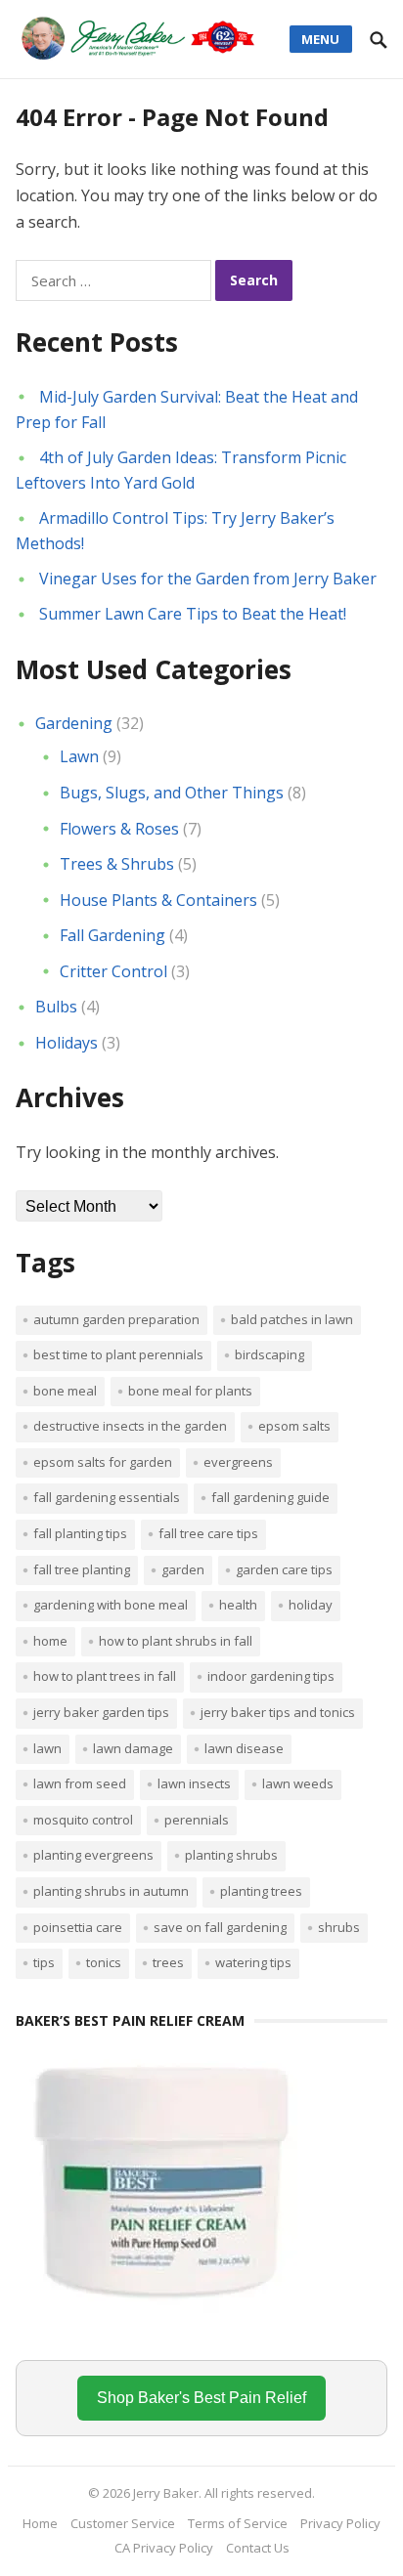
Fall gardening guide (270, 1497)
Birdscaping (269, 1354)
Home (50, 1641)
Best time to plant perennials (118, 1354)
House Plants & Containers (158, 900)
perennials (197, 1820)
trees (168, 1962)
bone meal (65, 1391)
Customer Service (123, 2523)
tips (44, 1962)
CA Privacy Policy (164, 2548)
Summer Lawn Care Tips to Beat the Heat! (193, 614)
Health (238, 1605)
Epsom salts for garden (103, 1462)
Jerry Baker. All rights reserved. (224, 2493)
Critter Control (113, 971)
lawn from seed (80, 1783)
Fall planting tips (80, 1533)
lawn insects (194, 1783)
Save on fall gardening (220, 1927)
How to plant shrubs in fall (176, 1641)
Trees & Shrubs (117, 864)
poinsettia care (78, 1927)
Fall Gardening (112, 935)
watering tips (253, 1962)
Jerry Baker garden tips (101, 1712)
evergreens (238, 1462)
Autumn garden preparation (116, 1319)
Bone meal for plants (190, 1391)
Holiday (311, 1605)
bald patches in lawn (292, 1319)
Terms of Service (238, 2523)
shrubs (339, 1927)
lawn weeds (298, 1783)
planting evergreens (93, 1855)
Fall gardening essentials (107, 1497)
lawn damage (133, 1748)
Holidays (67, 1043)
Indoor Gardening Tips (271, 1676)
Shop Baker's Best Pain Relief (201, 2398)
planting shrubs (231, 1855)
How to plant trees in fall (105, 1676)
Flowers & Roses (119, 829)
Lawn (79, 756)
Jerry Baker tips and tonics (278, 1712)
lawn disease (244, 1748)
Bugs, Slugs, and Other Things (172, 793)
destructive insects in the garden (130, 1426)
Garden (183, 1569)
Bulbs (56, 1007)
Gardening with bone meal (111, 1605)
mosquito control (83, 1820)
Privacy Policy (340, 2523)
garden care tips (284, 1569)
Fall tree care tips (208, 1533)
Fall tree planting (82, 1569)
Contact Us (258, 2548)
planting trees (261, 1891)
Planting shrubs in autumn (111, 1891)
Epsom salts (294, 1426)
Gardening (74, 723)
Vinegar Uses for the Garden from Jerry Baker (208, 579)
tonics (104, 1962)
